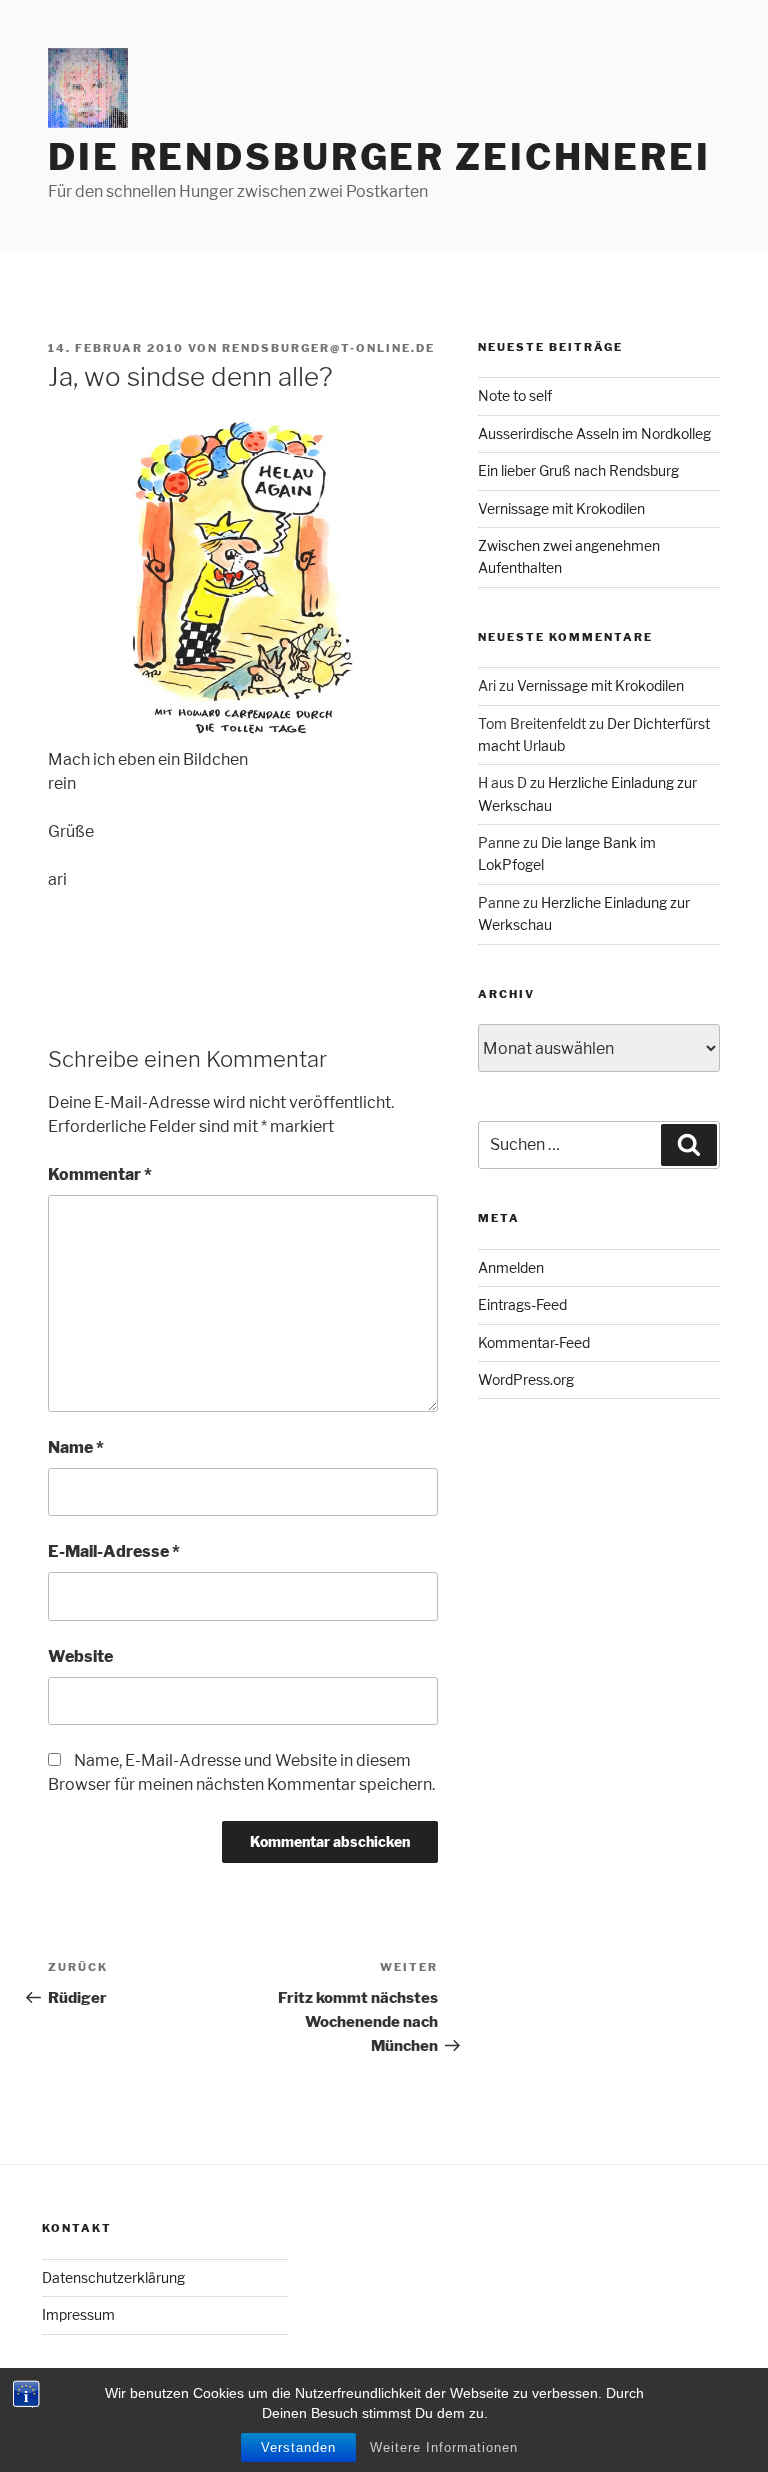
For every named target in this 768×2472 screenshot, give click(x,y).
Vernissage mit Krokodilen (561, 508)
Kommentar (100, 1174)
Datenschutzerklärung (113, 2277)
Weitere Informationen (444, 2447)
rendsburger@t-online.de (328, 348)
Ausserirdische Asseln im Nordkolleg (594, 433)
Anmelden (511, 1267)
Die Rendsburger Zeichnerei (379, 157)
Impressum (78, 2314)
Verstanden (298, 2447)
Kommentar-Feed (534, 1342)
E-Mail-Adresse (114, 1551)
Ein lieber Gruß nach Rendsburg (578, 470)
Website (80, 1656)
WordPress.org (526, 1379)
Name (76, 1447)
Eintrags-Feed (522, 1304)
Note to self (515, 395)
